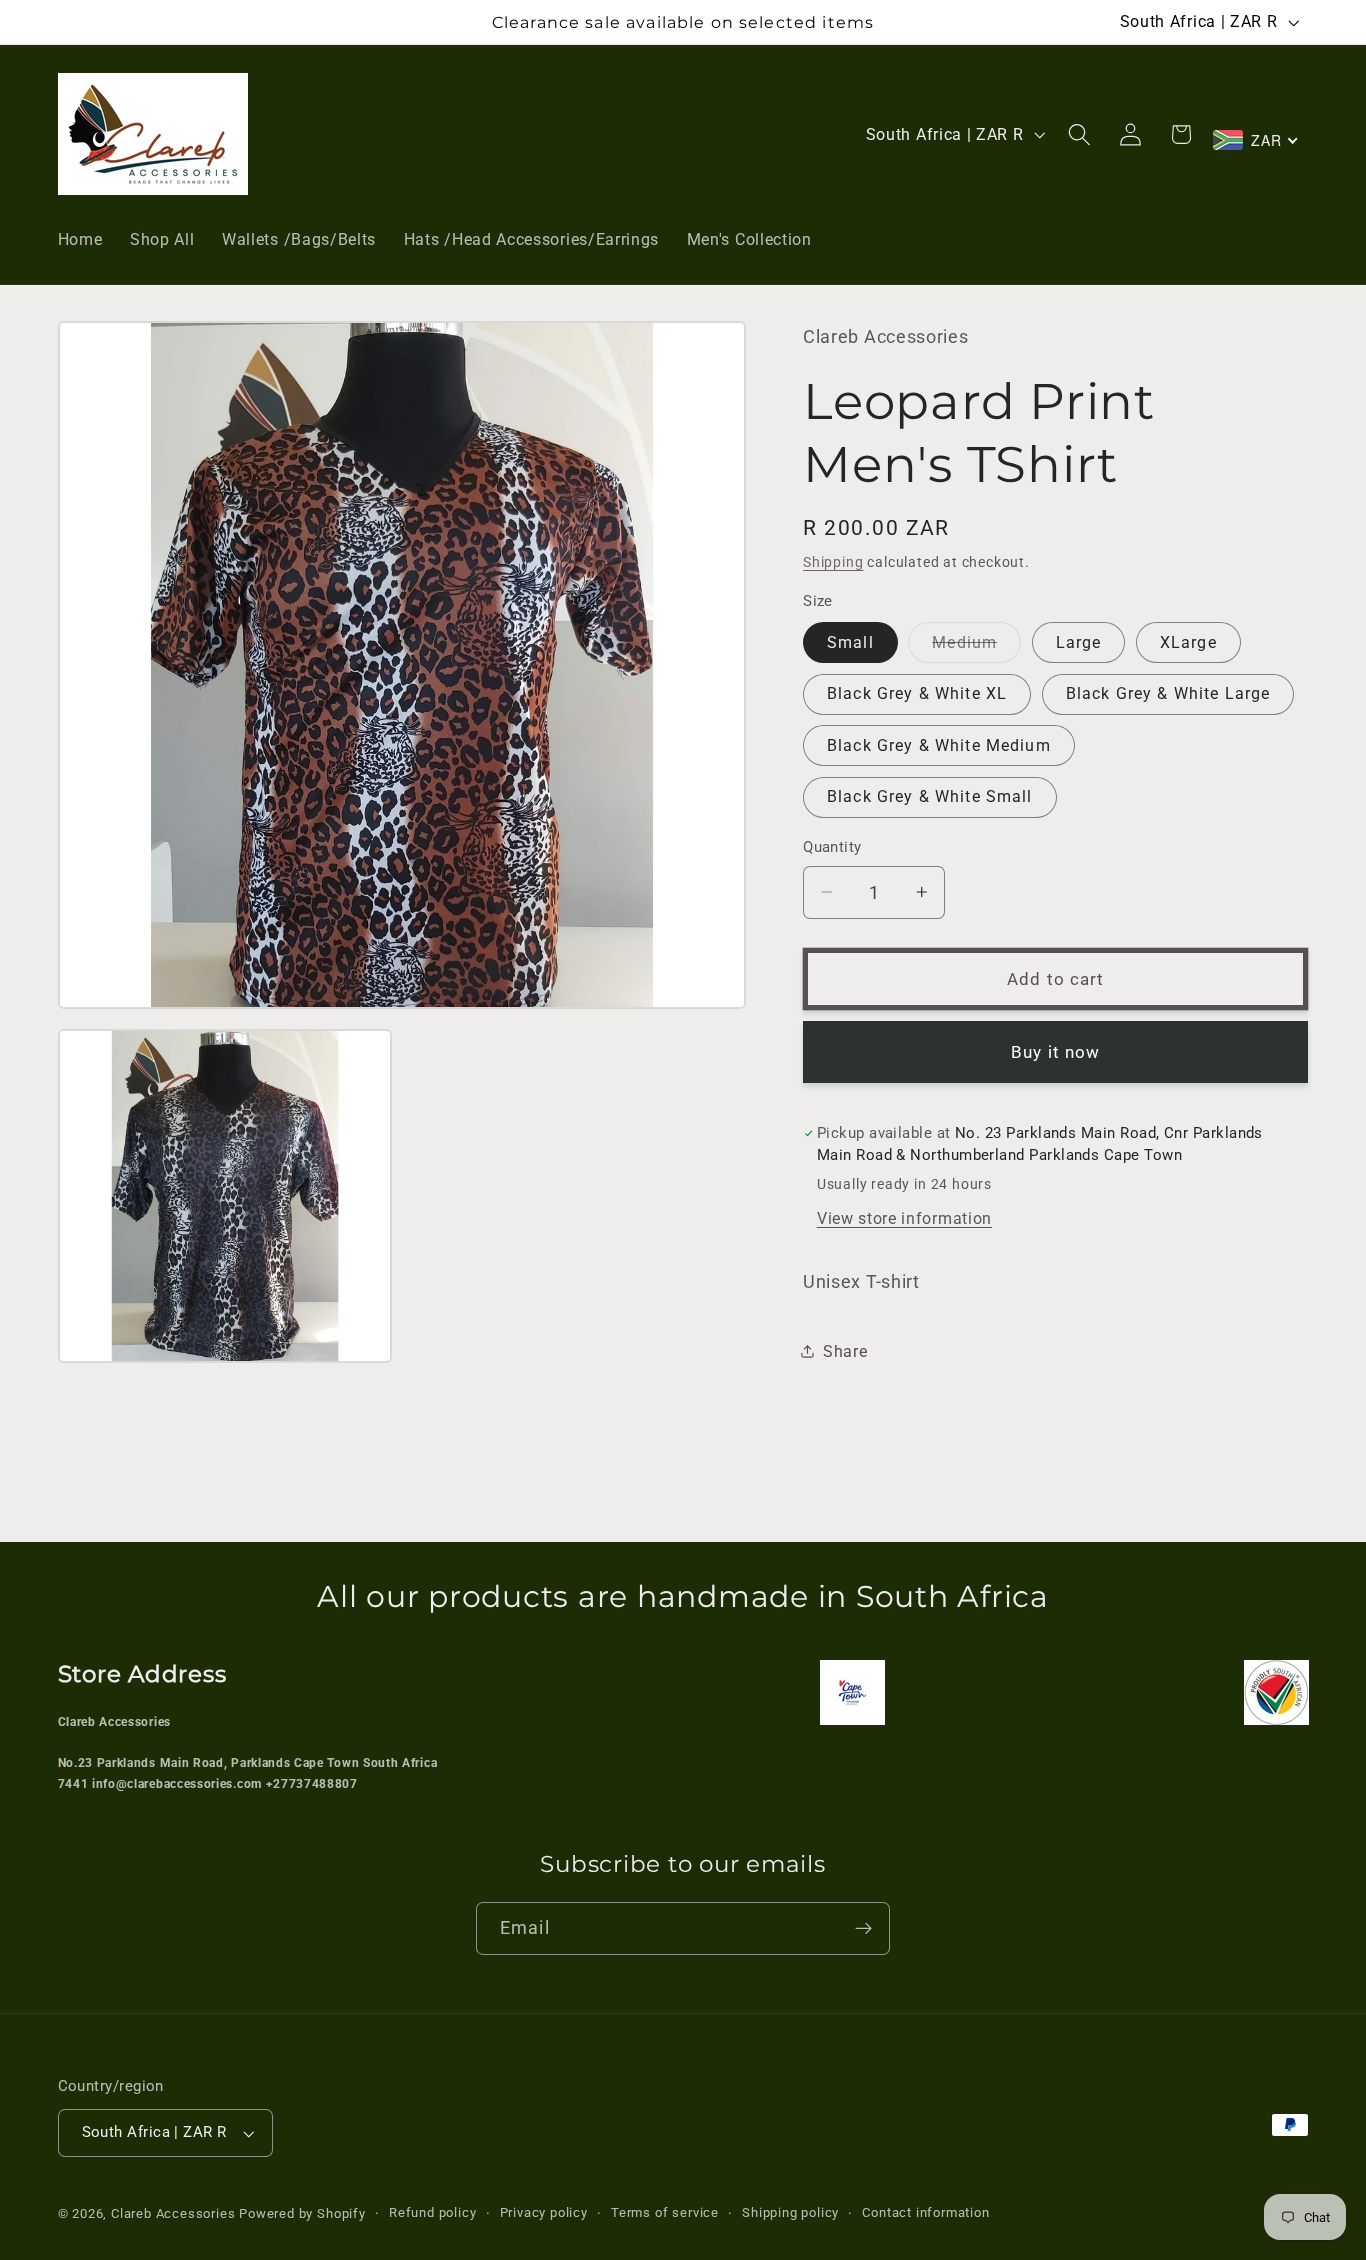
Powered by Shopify (302, 2213)
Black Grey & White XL (917, 693)
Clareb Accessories (175, 2213)
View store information (904, 1218)
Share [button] (845, 1351)
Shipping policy (790, 2212)
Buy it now (1056, 1052)
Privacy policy (544, 2212)
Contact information (925, 2212)
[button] (1080, 134)
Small (850, 642)
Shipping (833, 562)
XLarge (1188, 642)
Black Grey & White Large (1168, 693)
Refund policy (432, 2212)
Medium (976, 647)
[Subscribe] (863, 1929)
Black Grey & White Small (930, 796)
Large (1079, 642)
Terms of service (665, 2212)
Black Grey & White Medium (939, 744)
